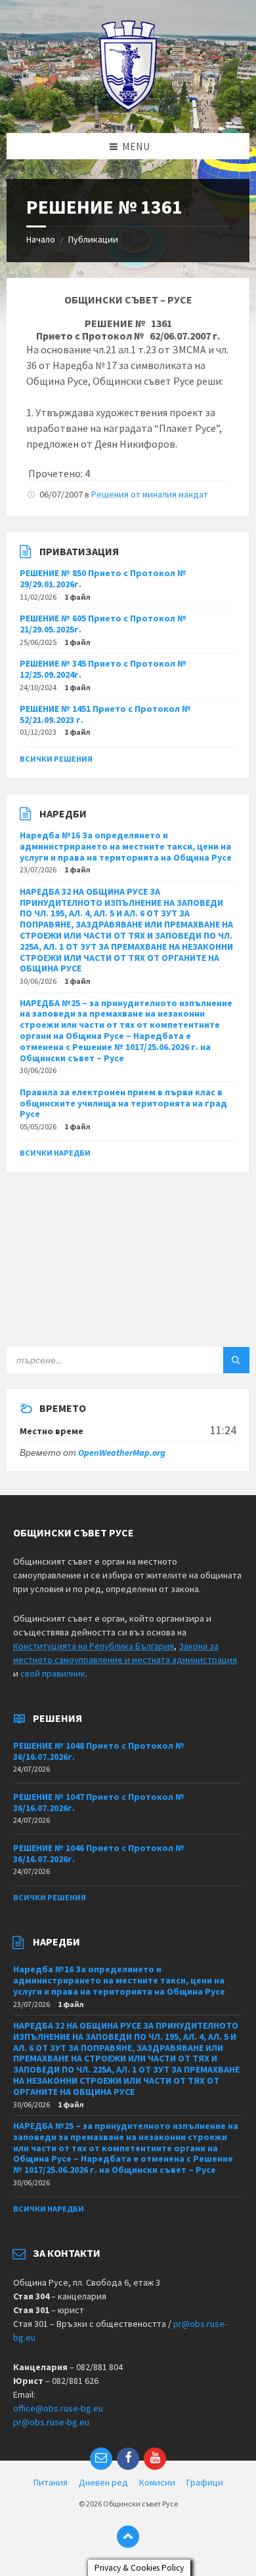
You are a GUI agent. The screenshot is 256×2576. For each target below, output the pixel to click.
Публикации (93, 239)
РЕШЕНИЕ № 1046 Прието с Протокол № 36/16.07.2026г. (99, 1853)
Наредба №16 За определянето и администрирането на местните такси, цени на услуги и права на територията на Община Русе (126, 846)
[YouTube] (155, 2459)
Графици (205, 2482)
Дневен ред (103, 2482)
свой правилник (53, 1673)
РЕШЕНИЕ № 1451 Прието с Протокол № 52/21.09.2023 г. (105, 714)
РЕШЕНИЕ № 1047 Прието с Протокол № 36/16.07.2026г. (99, 1802)
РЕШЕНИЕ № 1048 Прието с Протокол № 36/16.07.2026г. (99, 1751)
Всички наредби (55, 1153)
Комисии (157, 2482)
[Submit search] (236, 1360)
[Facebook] (128, 2459)
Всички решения (56, 759)
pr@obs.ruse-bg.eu (51, 2422)
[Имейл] (101, 2459)
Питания (51, 2482)
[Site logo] (128, 107)
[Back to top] (128, 2537)
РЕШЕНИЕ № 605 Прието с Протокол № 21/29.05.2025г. (103, 624)
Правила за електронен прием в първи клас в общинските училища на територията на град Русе (123, 1103)
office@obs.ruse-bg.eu (58, 2408)
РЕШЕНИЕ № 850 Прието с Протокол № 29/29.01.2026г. (103, 578)
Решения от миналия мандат (150, 494)
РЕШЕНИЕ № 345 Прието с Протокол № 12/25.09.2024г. (103, 669)
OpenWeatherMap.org (122, 1453)
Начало (41, 239)
